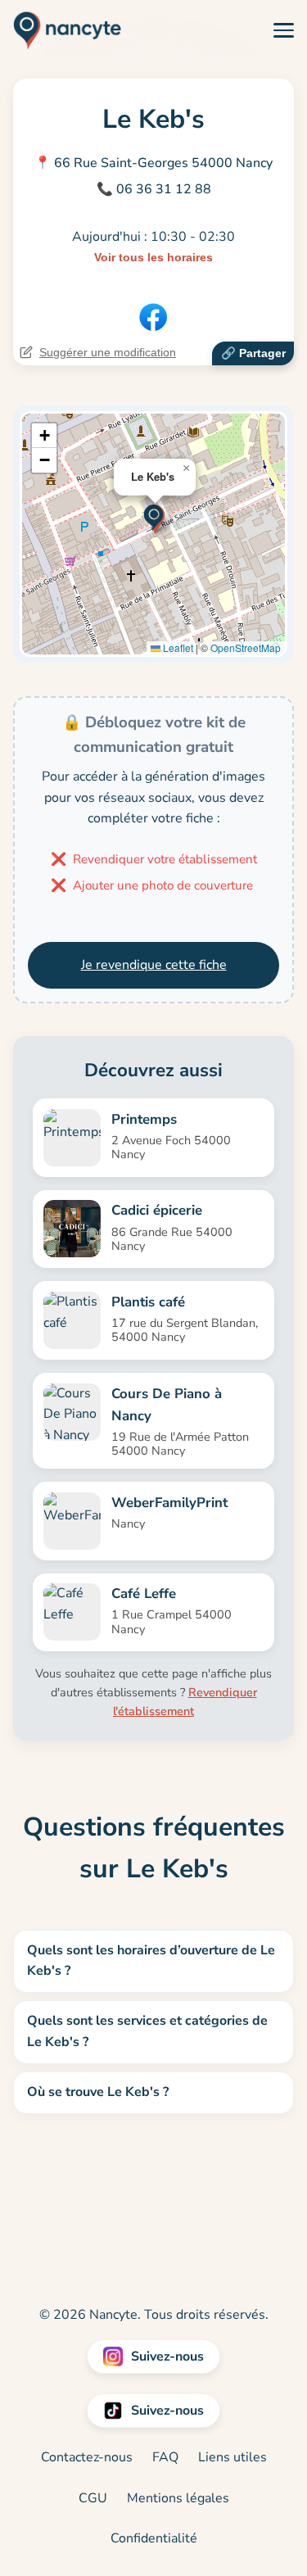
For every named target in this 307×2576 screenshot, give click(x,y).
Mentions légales (178, 2498)
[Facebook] (153, 317)
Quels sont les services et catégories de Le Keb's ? (147, 2031)
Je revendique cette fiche (154, 965)
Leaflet (177, 647)
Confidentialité (154, 2538)
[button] (154, 517)
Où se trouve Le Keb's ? (98, 2092)
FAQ (165, 2457)
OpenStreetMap (246, 647)
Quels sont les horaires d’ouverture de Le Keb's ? (151, 1961)
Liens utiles (233, 2457)
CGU (93, 2498)
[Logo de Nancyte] (61, 30)
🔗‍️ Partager (253, 353)
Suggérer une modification (108, 352)
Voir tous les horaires (153, 257)
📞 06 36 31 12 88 (154, 189)
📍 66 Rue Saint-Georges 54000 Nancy (153, 163)
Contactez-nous (87, 2457)
